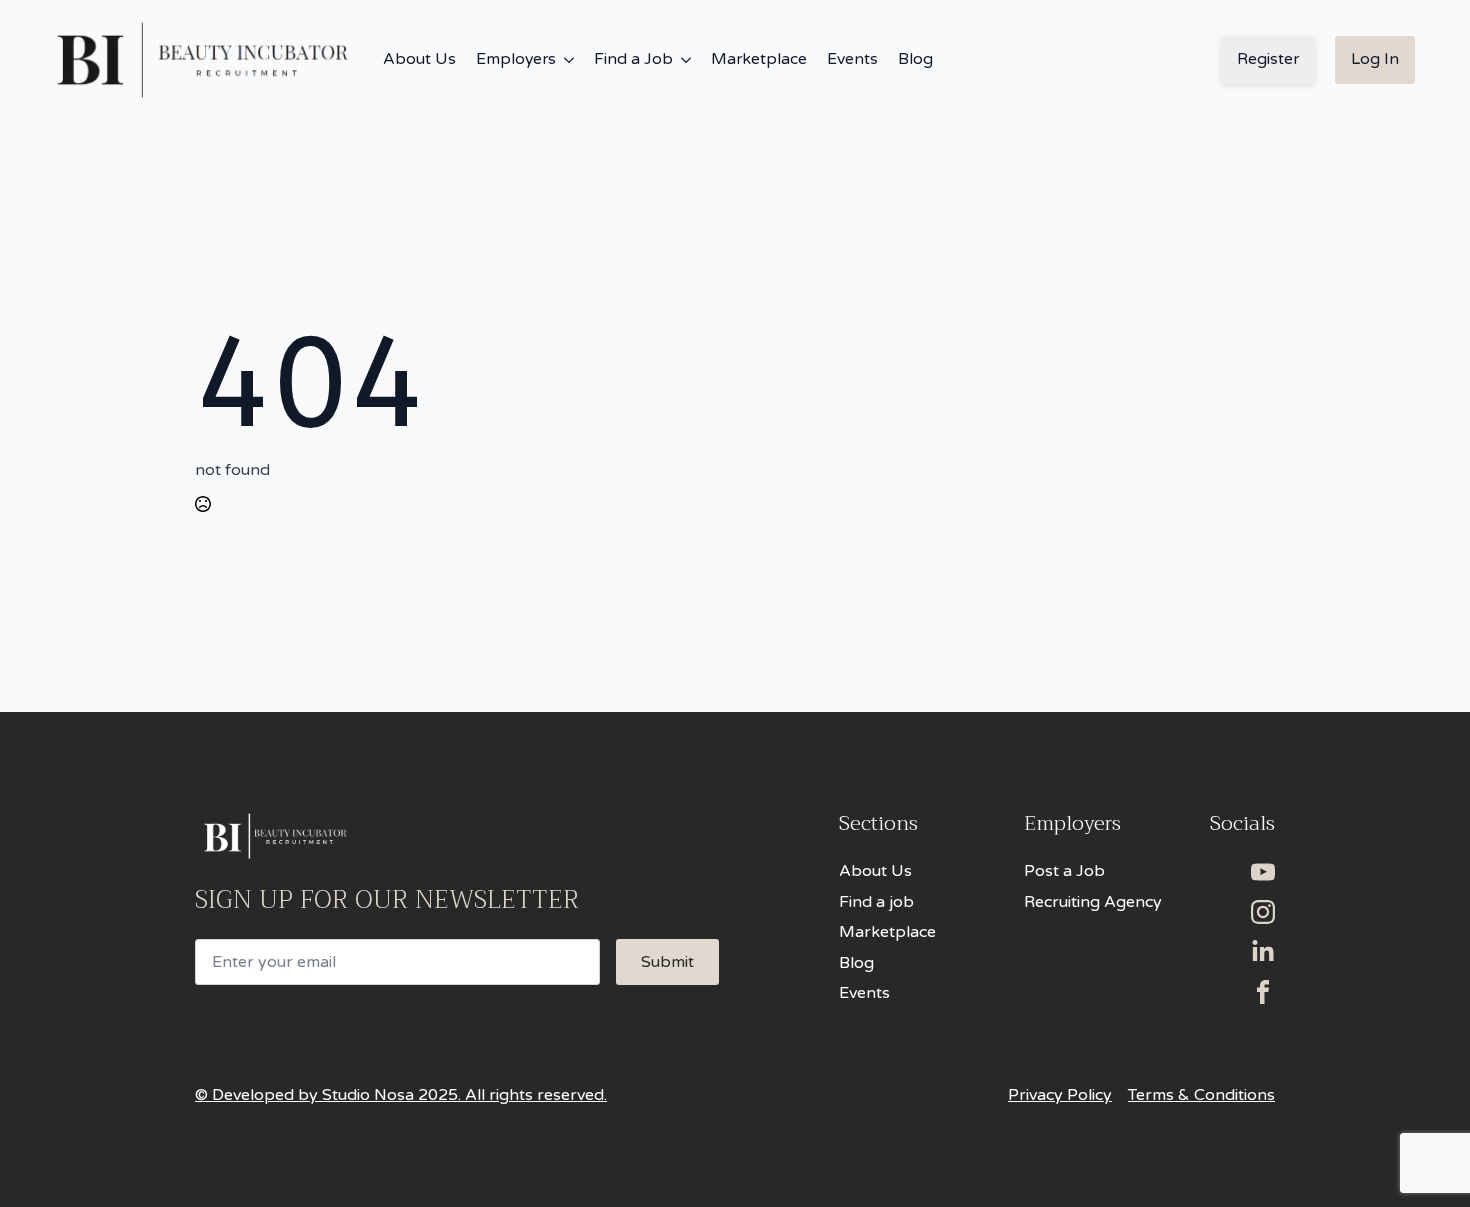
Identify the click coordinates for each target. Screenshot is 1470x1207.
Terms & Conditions (1201, 1095)
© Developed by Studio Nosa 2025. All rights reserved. (401, 1095)
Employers (516, 59)
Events (852, 59)
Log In (1375, 59)
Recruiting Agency (1093, 902)
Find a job (876, 902)
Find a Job (633, 59)
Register (1268, 59)
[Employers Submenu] (565, 60)
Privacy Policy (1060, 1095)
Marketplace (759, 59)
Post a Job (1064, 871)
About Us (419, 59)
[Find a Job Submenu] (682, 60)
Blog (915, 59)
